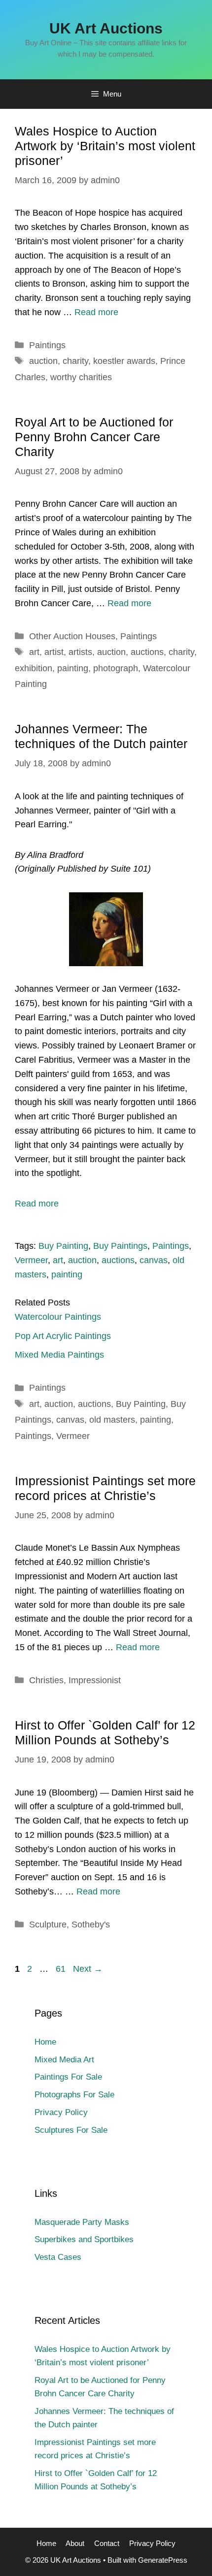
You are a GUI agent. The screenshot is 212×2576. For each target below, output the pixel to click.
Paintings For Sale (68, 2077)
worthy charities (81, 377)
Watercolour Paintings (58, 1317)
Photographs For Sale (74, 2095)
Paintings (47, 345)
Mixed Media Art (64, 2060)
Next (88, 1969)
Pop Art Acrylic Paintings (63, 1336)
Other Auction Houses (72, 636)
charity (75, 361)
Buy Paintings (120, 1246)
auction (43, 361)
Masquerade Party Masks (82, 2222)
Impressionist (95, 1680)
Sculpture (48, 1924)
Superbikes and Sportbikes (84, 2239)
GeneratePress (163, 2560)
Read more (96, 312)
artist (54, 652)
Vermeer (31, 1260)
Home (45, 2042)
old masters (112, 1420)
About (75, 2543)
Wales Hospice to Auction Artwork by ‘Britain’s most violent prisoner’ (105, 146)
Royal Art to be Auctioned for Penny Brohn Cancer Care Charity (94, 437)
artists (80, 652)
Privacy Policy (61, 2112)
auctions (147, 652)
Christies (46, 1680)
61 (62, 1969)
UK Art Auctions (106, 28)
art (34, 652)
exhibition (34, 668)
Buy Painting (63, 1246)
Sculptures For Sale (71, 2130)
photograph (116, 668)
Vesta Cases (58, 2257)
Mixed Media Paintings (59, 1355)
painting (73, 668)
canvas (154, 1260)
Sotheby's (91, 1924)
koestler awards (124, 361)
